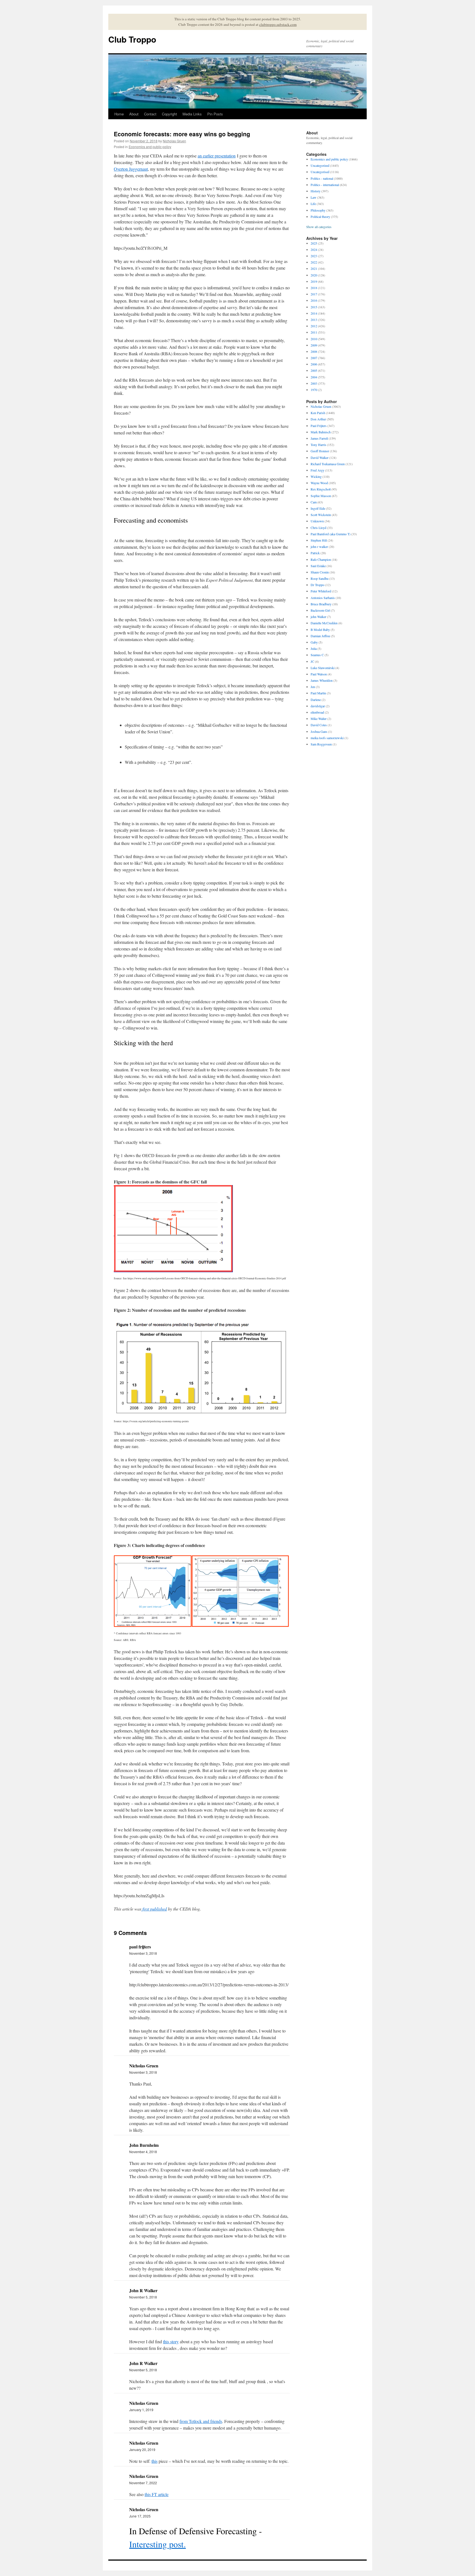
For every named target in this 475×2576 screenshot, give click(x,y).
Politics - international (325, 185)
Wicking (316, 476)
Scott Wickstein (321, 515)
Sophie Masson (321, 496)
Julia (314, 648)
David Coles (319, 725)
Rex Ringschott (321, 489)
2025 (314, 243)
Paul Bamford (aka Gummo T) (331, 534)
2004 (314, 377)
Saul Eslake (318, 566)
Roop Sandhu (320, 578)
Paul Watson (319, 674)
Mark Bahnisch (321, 432)
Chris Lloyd (318, 528)
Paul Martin (318, 693)
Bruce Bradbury (321, 604)
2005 (314, 370)
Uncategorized (320, 165)
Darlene (316, 700)
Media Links (192, 114)
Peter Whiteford (321, 591)
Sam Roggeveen (321, 744)
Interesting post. (158, 2544)
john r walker (319, 547)
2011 (314, 332)
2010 (314, 339)
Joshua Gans (319, 731)
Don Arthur (318, 419)
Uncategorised (320, 172)
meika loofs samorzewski (327, 738)
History (316, 191)
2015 (314, 307)
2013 (314, 320)
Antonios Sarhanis (323, 598)
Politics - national (322, 178)
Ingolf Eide (318, 508)
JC (312, 661)
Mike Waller (319, 719)
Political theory (320, 217)
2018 (314, 288)
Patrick (315, 553)
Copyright (169, 114)
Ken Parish (318, 413)
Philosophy (318, 210)
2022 (314, 262)
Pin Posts (215, 114)
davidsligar (318, 706)
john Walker (318, 617)
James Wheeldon (322, 680)
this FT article (157, 2494)
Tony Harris (318, 445)
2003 (314, 383)
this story (171, 2341)
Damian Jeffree (320, 636)
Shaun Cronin (320, 572)
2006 (314, 364)
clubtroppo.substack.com (278, 24)
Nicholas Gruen (174, 141)
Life (313, 204)
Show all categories (319, 227)
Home (119, 114)
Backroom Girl (320, 610)
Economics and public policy (150, 147)
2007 (314, 358)
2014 (314, 313)
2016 (314, 300)
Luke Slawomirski (323, 668)
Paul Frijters (319, 426)
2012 (314, 326)
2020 (314, 275)
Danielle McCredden (324, 623)
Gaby (314, 642)
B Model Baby (320, 630)
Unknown (317, 521)
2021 (314, 268)
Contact (150, 114)
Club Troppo (132, 39)
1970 (314, 390)
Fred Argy (317, 470)
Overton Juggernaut (131, 169)
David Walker (320, 457)
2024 (314, 249)
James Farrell (319, 438)
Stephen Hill (319, 540)
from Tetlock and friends (201, 2421)
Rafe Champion (321, 559)
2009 (314, 345)
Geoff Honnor (320, 451)
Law (314, 197)
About (134, 114)
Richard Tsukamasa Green (328, 464)
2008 (314, 351)
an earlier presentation (217, 156)
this (154, 2461)
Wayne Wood (319, 483)
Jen (313, 687)
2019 (314, 281)
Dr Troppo (317, 585)
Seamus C (317, 655)
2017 (314, 294)
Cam (314, 502)
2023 (314, 256)
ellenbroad (317, 712)
